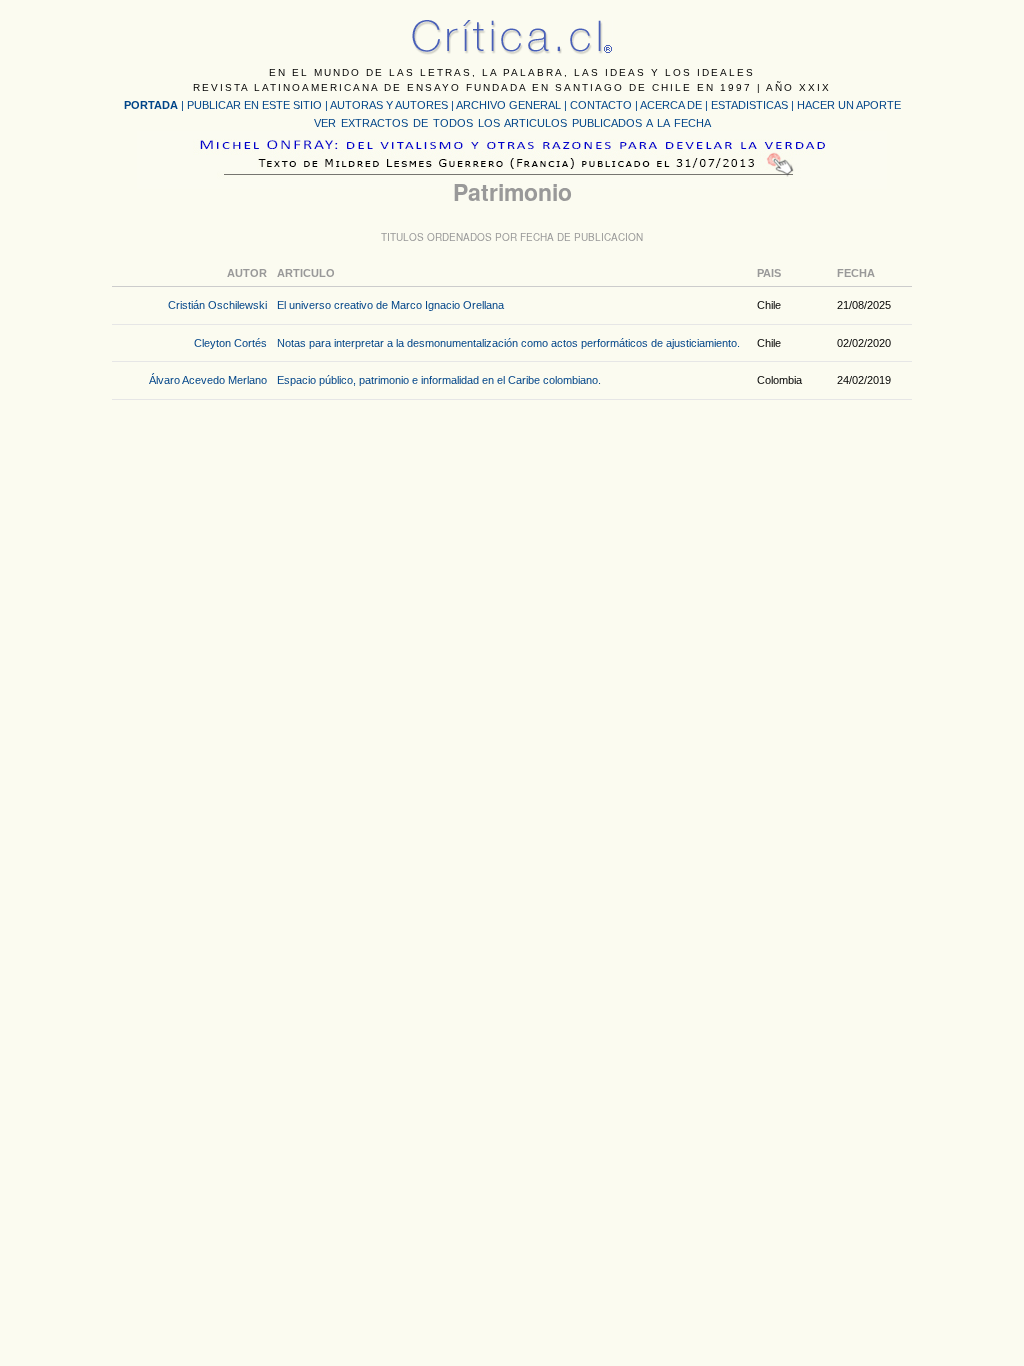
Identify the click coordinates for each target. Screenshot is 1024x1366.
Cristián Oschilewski (217, 305)
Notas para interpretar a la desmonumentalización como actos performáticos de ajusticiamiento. (508, 343)
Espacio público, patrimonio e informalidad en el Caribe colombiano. (439, 380)
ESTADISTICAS (749, 105)
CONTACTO (601, 105)
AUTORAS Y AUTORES (389, 105)
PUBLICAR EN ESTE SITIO (254, 105)
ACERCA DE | (675, 105)
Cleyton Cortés (230, 343)
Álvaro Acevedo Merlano (208, 380)
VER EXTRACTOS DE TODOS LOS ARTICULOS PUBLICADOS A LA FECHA (512, 123)
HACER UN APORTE (849, 105)
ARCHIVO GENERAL (508, 105)
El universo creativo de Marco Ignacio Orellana (390, 305)
